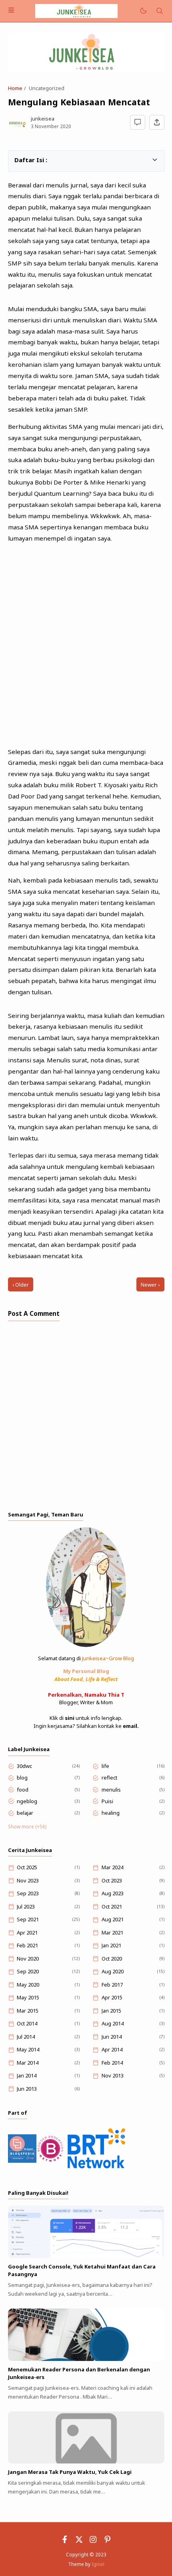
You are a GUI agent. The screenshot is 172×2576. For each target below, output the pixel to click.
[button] (19, 159)
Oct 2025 (27, 1867)
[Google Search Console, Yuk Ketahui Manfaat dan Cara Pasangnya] (86, 2256)
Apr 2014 (112, 2049)
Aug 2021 (113, 1919)
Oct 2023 (112, 1880)
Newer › (150, 1285)
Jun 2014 (112, 2037)
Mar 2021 (112, 1933)
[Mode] (143, 11)
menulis (111, 1790)
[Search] (160, 11)
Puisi (107, 1801)
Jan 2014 (27, 2075)
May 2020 (28, 1985)
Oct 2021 (112, 1906)
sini (70, 1718)
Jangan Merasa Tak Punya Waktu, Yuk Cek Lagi (70, 2472)
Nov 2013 (113, 2075)
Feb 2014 (112, 2063)
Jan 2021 (111, 1945)
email (130, 1726)
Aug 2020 (113, 1971)
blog (22, 1778)
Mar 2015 (28, 2011)
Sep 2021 (28, 1919)
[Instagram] (93, 2541)
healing (111, 1813)
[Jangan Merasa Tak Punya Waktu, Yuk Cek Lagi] (86, 2461)
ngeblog (27, 1801)
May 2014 (28, 2049)
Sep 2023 (28, 1893)
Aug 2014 (113, 2023)
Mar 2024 (112, 1867)
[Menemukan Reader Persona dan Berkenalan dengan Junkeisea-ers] (86, 2359)
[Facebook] (65, 2541)
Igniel (98, 2564)
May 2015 (28, 1997)
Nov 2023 (28, 1880)
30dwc (24, 1766)
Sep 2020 (28, 1971)
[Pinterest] (108, 2541)
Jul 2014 (26, 2037)
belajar (25, 1813)
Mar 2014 (28, 2063)
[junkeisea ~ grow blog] (76, 10)
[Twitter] (79, 2541)
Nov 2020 (28, 1959)
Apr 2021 (27, 1933)
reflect (109, 1778)
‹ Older (21, 1285)
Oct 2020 (112, 1959)
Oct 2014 (27, 2023)
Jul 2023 (26, 1906)
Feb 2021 (27, 1945)
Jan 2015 (111, 2011)
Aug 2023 (113, 1893)
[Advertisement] (86, 642)
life (105, 1766)
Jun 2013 (27, 2089)
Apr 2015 (112, 1997)
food (23, 1790)
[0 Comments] (138, 123)
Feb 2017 (112, 1985)
